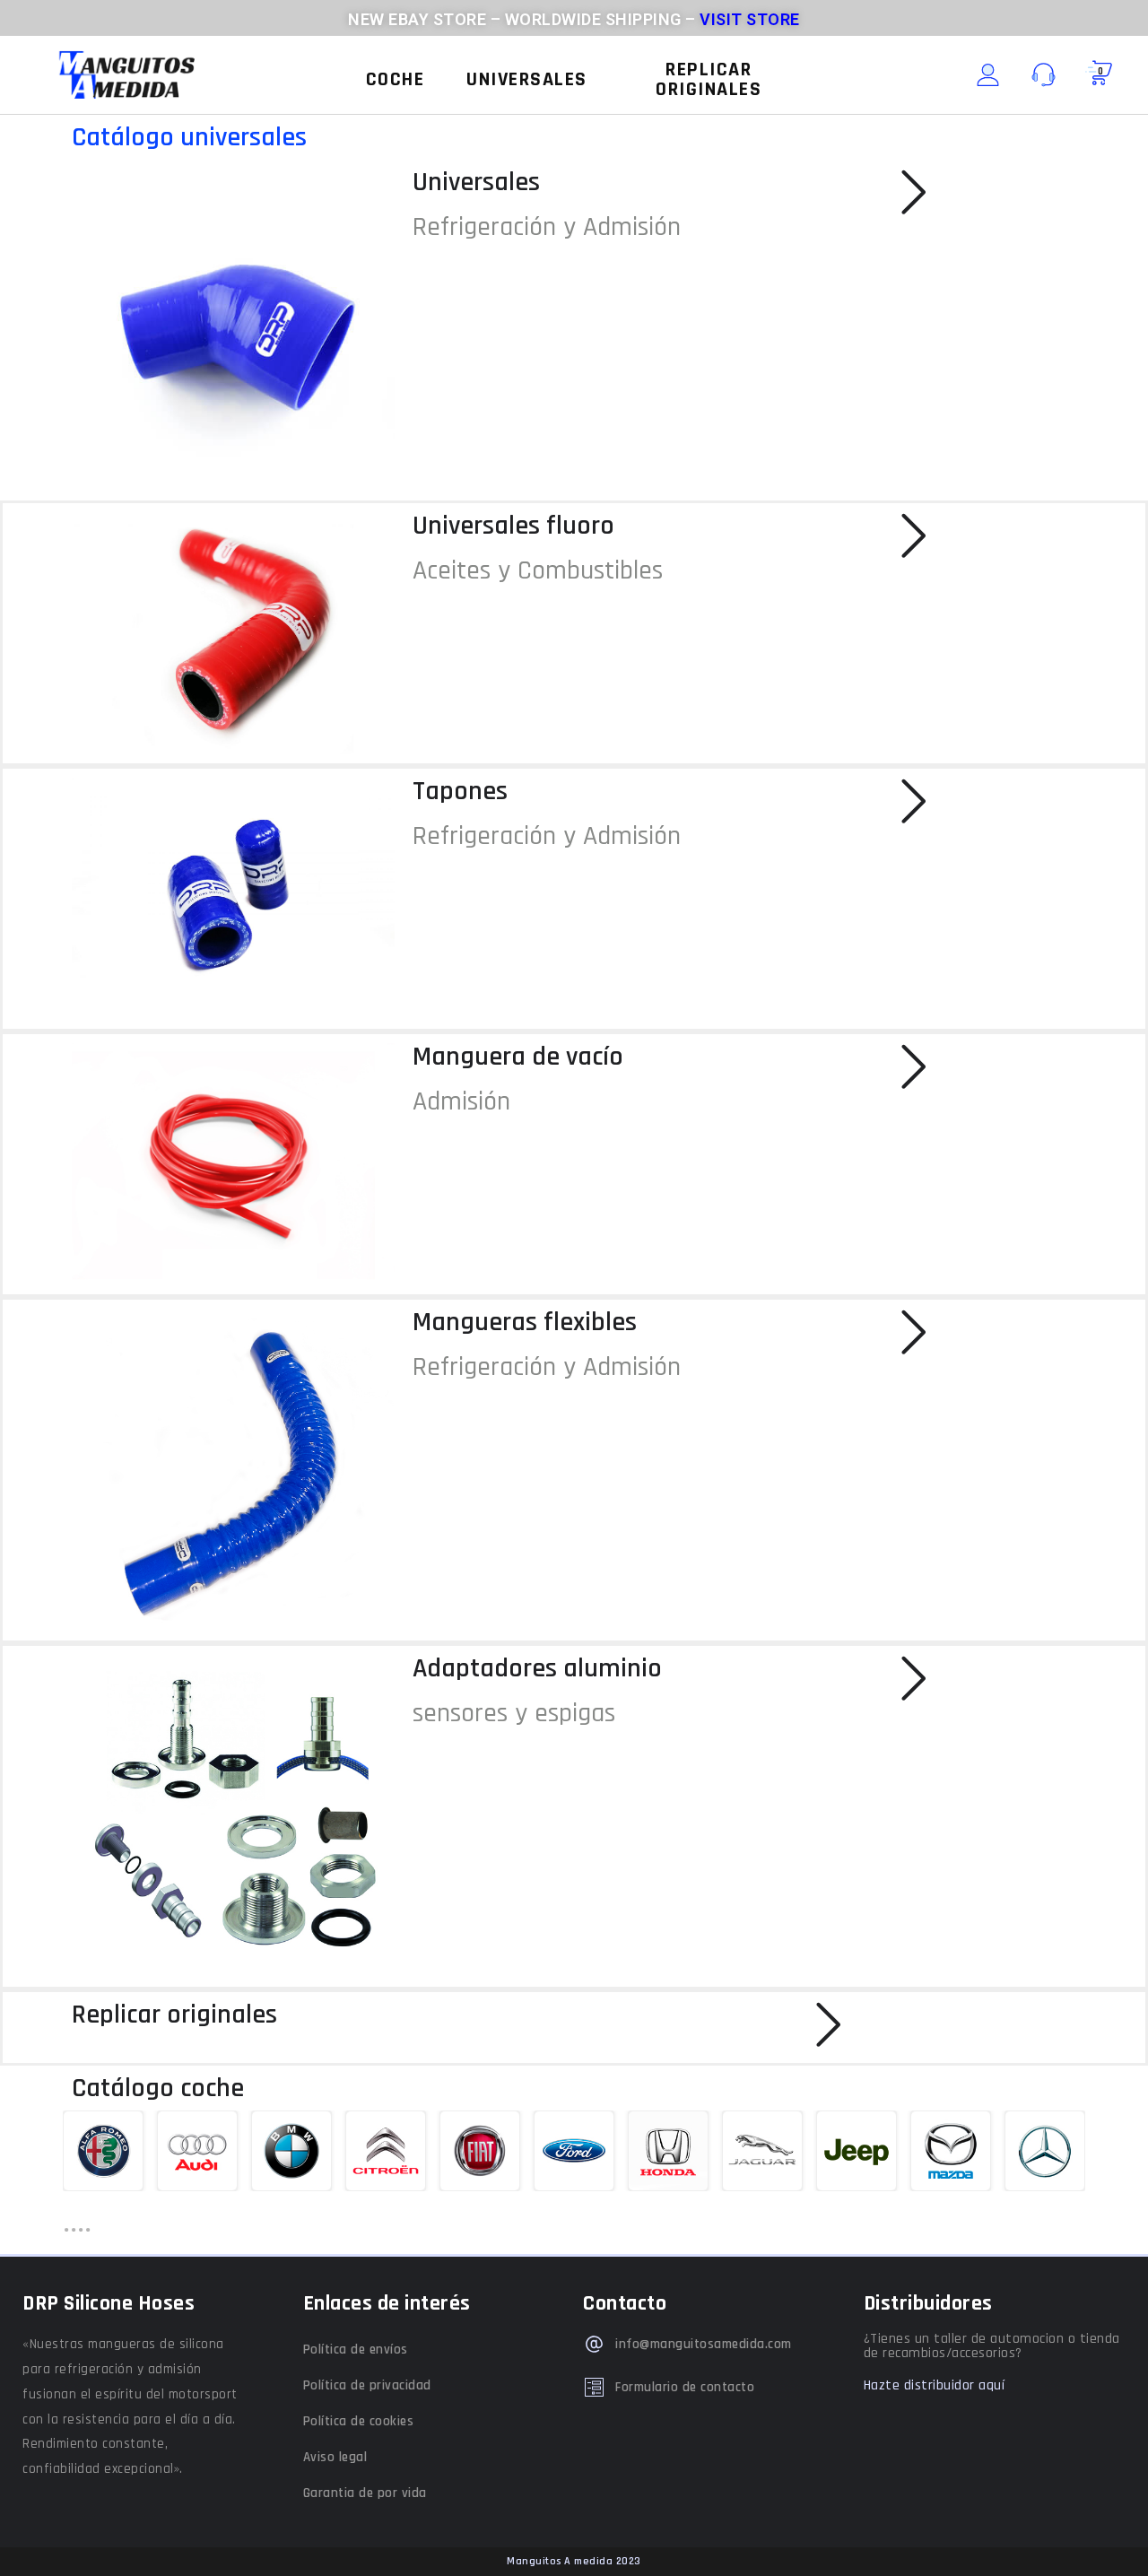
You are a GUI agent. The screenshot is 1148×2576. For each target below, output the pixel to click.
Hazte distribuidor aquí (935, 2385)
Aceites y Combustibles (538, 570)
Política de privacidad (367, 2385)
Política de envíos (356, 2350)
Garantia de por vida (365, 2493)
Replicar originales (174, 2015)
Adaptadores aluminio (537, 1668)
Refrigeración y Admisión (547, 227)
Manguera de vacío (518, 1057)
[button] (396, 80)
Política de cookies (359, 2421)
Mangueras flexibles (525, 1322)
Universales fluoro (513, 526)
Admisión (461, 1101)
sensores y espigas (514, 1713)
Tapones (460, 791)
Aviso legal (335, 2457)
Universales (476, 182)
